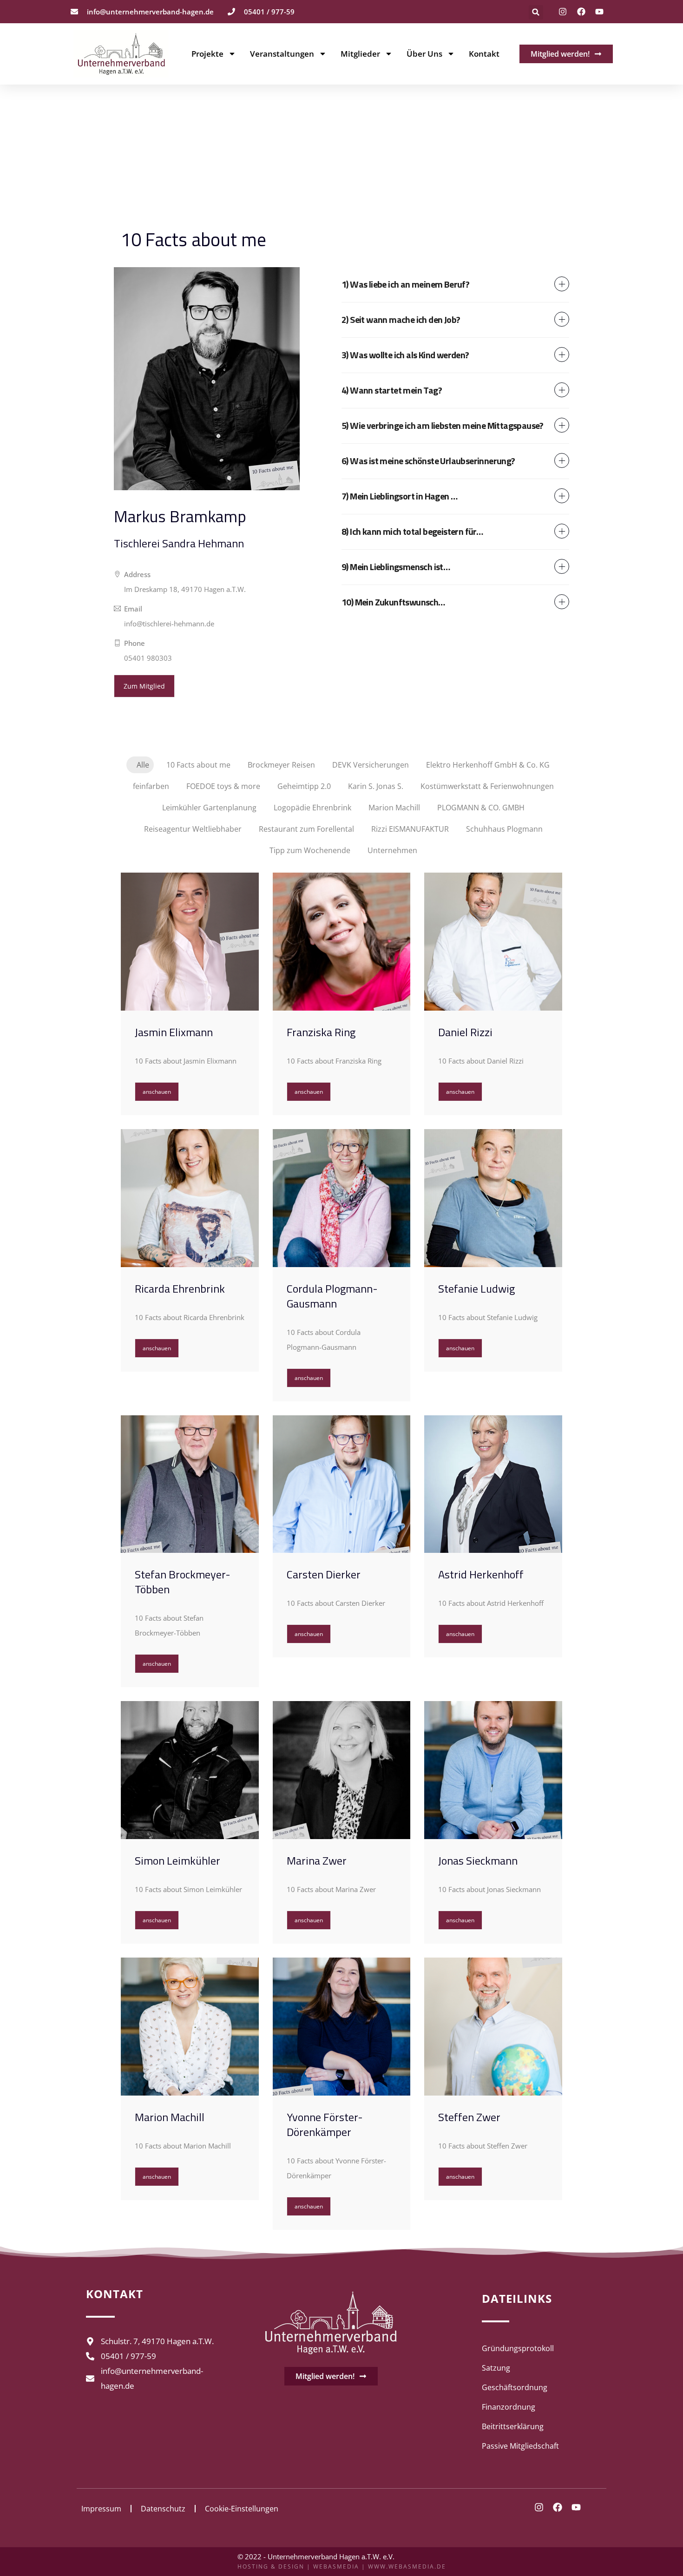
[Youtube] (599, 12)
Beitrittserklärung (513, 2426)
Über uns (424, 54)
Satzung (496, 2368)
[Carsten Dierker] (342, 1484)
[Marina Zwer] (342, 1770)
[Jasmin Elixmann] (190, 942)
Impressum (101, 2509)
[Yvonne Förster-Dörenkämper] (342, 2027)
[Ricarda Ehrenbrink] (190, 1198)
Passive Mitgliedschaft (520, 2446)
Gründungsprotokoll (518, 2348)
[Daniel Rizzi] (493, 942)
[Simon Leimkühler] (190, 1770)
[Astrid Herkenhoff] (493, 1484)
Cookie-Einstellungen (242, 2509)
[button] (536, 12)
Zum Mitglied (144, 686)
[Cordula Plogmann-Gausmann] (342, 1198)
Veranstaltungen (282, 54)
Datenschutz (163, 2509)
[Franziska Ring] (342, 942)
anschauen (157, 1092)
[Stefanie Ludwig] (493, 1198)
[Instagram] (563, 12)
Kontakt (484, 54)
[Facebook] (581, 12)
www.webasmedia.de (407, 2566)
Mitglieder (360, 54)
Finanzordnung (509, 2407)
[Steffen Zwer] (493, 2027)
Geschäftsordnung (515, 2387)
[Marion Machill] (190, 2027)
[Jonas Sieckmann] (493, 1770)
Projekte (207, 54)
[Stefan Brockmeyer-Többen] (190, 1484)
